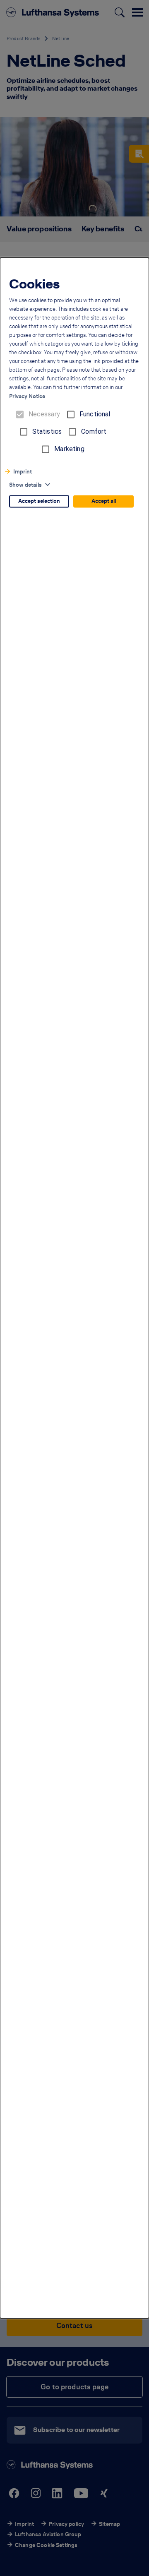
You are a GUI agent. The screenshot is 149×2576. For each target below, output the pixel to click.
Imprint (23, 472)
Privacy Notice (27, 397)
